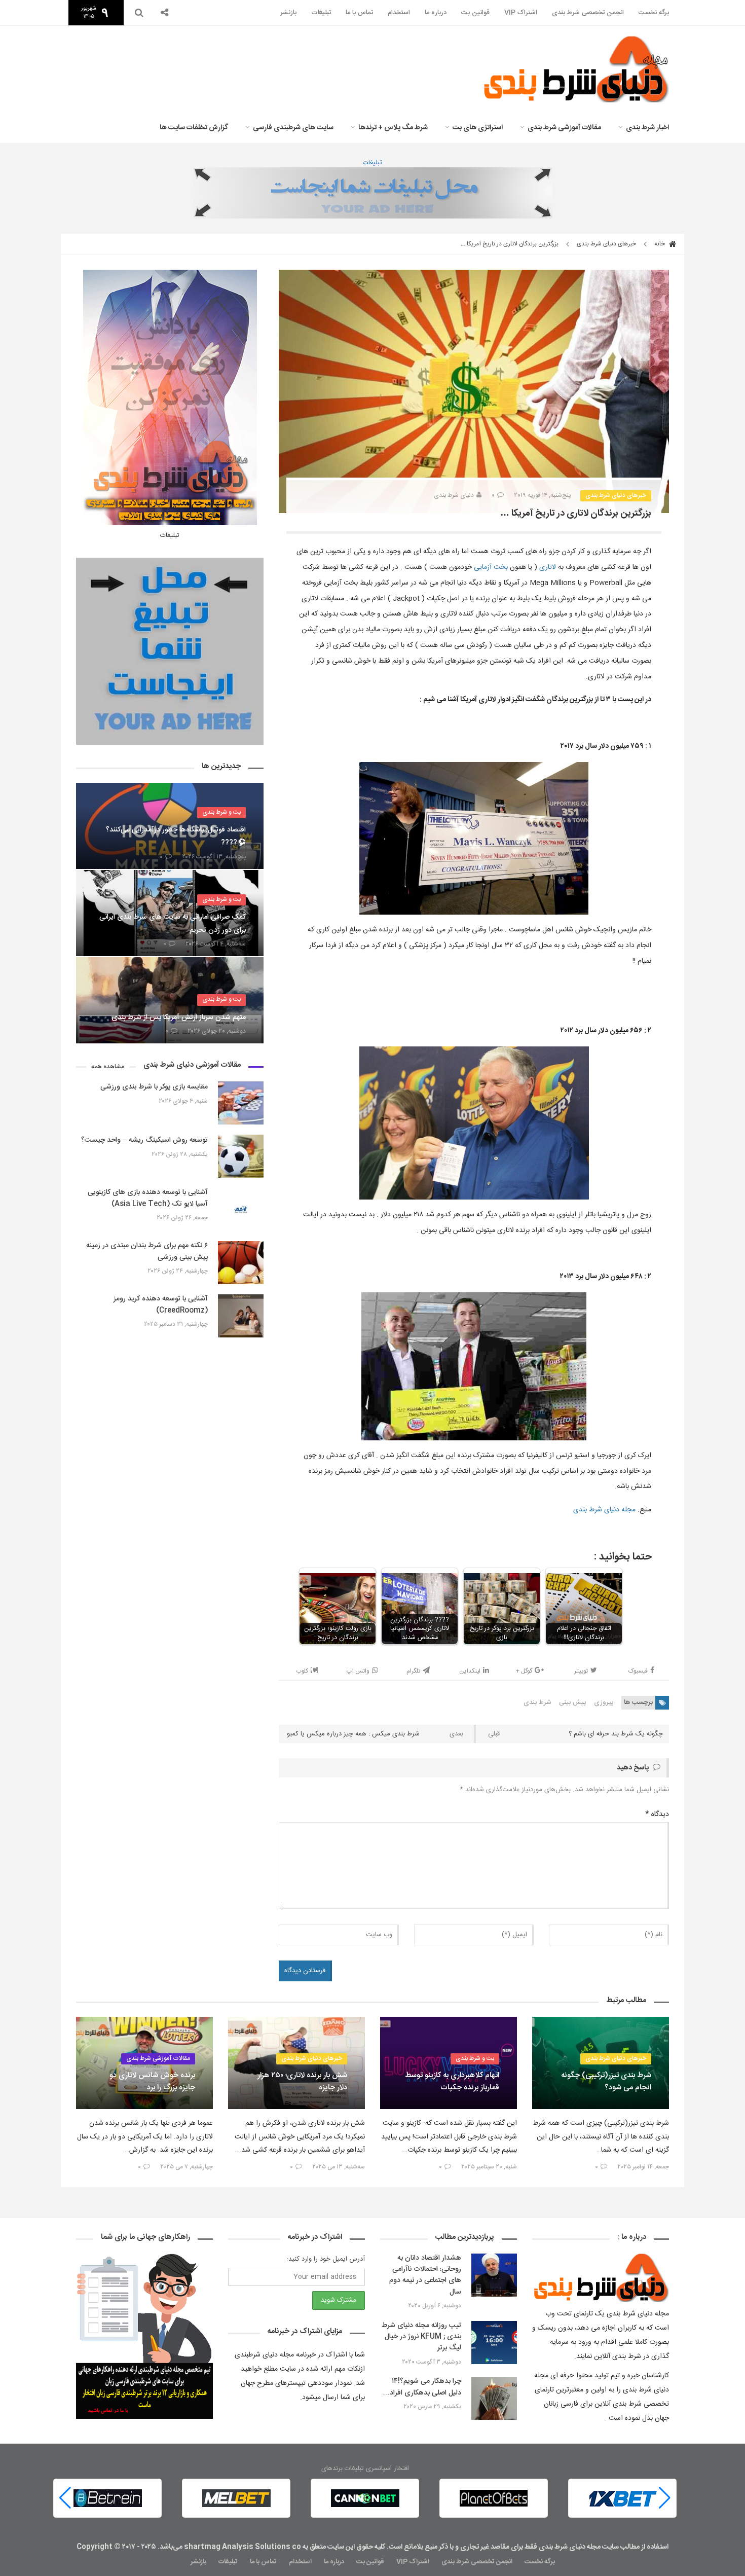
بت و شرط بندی (221, 812)
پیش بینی (573, 1702)
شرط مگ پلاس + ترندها (393, 128)
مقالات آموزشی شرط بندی (564, 128)
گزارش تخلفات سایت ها (194, 128)
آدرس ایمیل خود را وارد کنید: (326, 2259)
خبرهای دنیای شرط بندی (606, 244)
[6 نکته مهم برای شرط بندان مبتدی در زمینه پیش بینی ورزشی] (241, 1263)
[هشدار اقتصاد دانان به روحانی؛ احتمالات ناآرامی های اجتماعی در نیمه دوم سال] (494, 2275)
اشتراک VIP (521, 13)
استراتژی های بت (478, 128)
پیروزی (604, 1702)
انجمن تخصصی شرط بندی (588, 13)
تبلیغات (321, 13)
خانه (660, 244)
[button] (65, 2498)
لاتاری (548, 567)
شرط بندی (537, 1702)
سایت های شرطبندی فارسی (293, 128)
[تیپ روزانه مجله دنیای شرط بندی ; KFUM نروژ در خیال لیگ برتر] (494, 2343)
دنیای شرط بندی (454, 495)
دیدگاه (657, 1815)
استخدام (399, 13)
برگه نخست (654, 13)
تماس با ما (359, 13)
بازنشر (288, 13)
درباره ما (436, 13)
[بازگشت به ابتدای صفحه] (25, 2551)
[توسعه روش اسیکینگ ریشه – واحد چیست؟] (241, 1156)
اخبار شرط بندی (647, 128)
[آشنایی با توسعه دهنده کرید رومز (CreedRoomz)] (241, 1316)
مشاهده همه (108, 1067)
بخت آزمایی (491, 567)
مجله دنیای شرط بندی (604, 1510)
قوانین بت (475, 13)
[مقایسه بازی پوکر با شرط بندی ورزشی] (241, 1103)
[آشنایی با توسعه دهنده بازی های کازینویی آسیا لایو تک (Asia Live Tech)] (241, 1209)
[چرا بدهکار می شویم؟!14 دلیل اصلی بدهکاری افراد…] (494, 2398)
